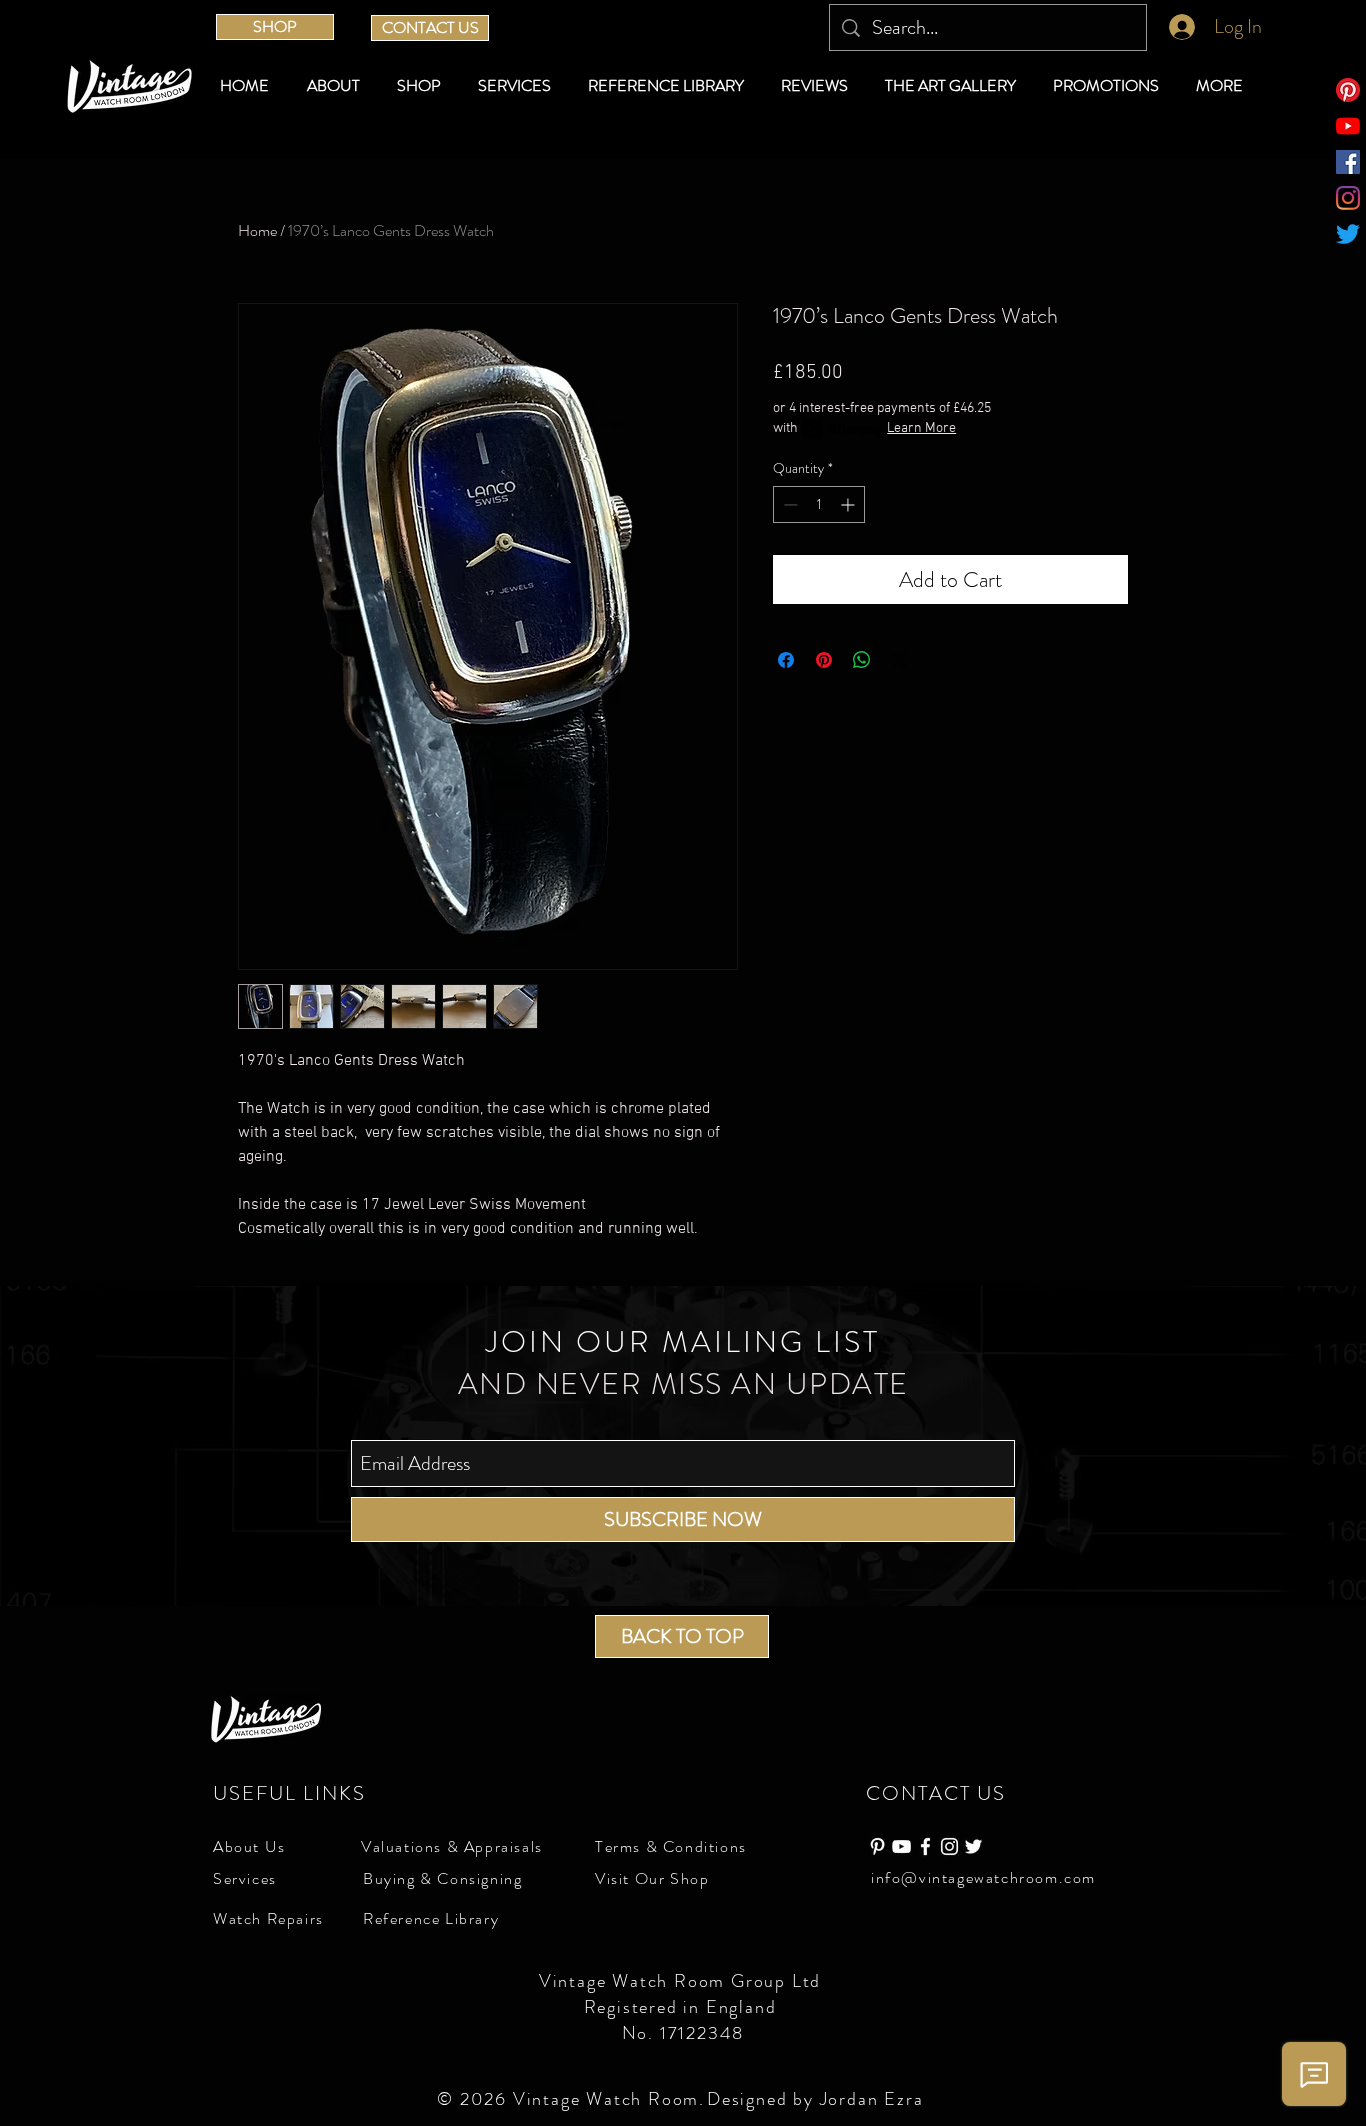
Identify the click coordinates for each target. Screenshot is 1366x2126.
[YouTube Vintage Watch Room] (901, 1846)
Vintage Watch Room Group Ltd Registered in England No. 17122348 (683, 2007)
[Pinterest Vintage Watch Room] (877, 1846)
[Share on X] (900, 660)
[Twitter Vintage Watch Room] (973, 1846)
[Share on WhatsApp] (862, 660)
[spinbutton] (819, 504)
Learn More (921, 428)
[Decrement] (788, 504)
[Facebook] (1348, 162)
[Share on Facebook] (786, 660)
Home (257, 230)
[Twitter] (1348, 234)
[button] (422, 86)
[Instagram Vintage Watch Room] (949, 1846)
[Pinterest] (1348, 90)
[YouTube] (1348, 126)
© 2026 (475, 2099)
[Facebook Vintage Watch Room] (925, 1846)
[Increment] (849, 504)
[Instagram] (1348, 198)
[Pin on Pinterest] (824, 660)
